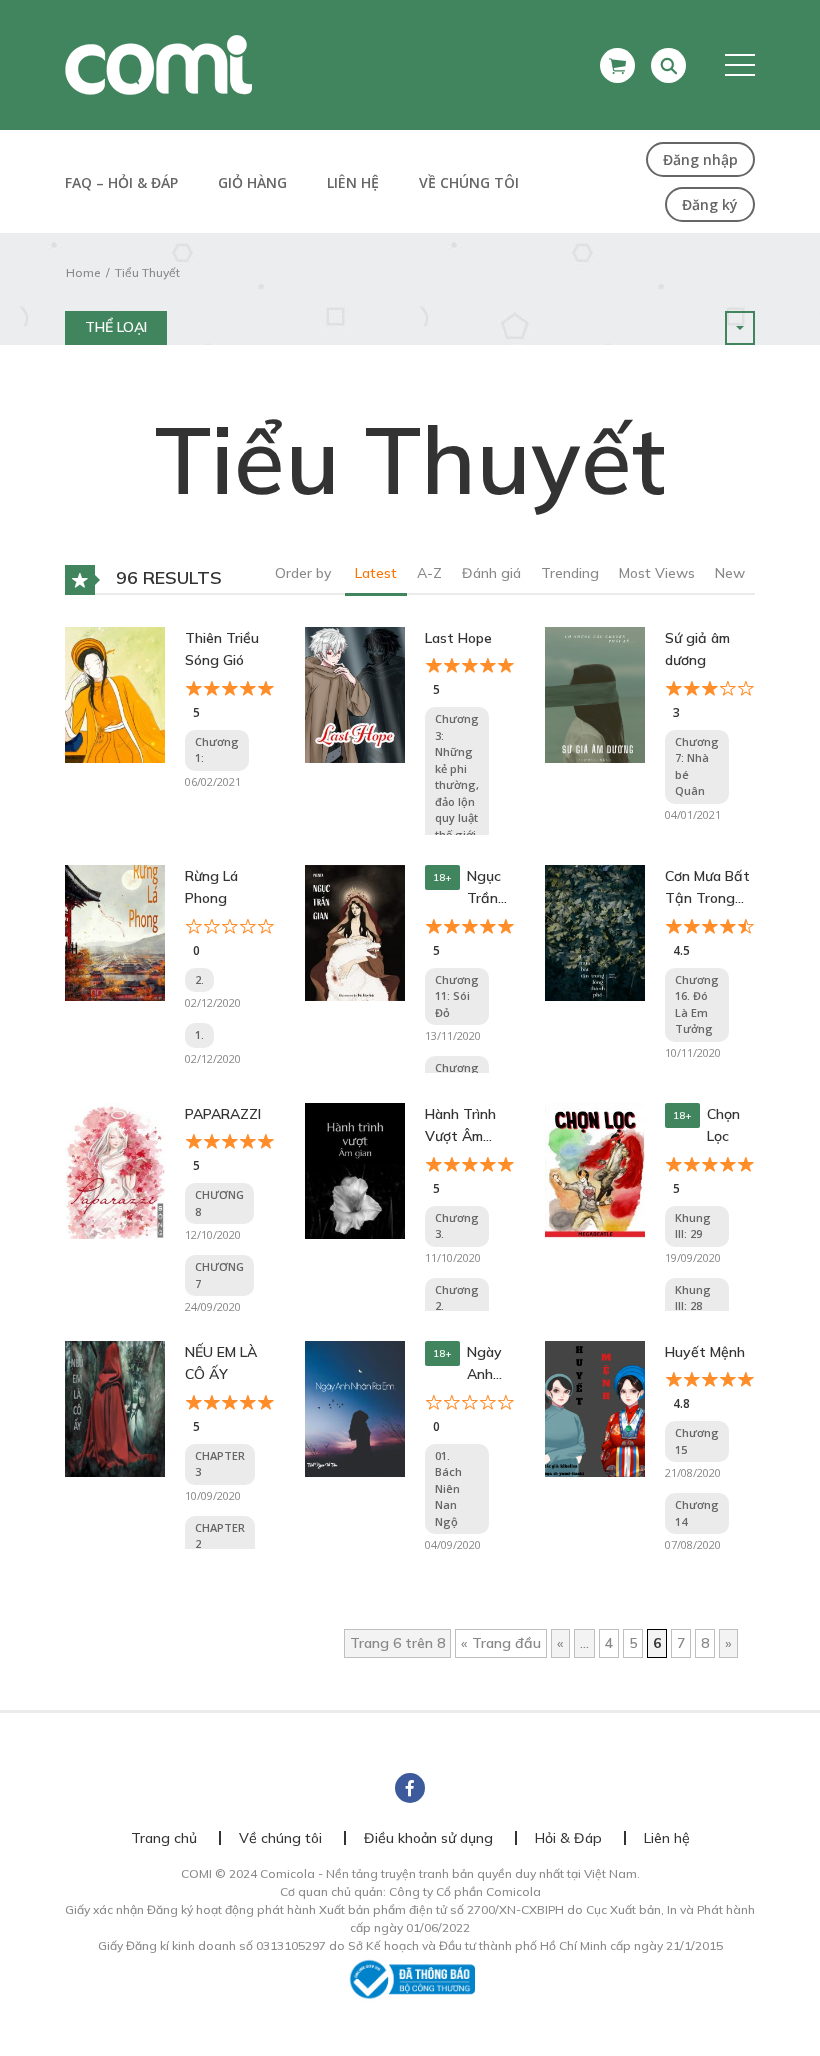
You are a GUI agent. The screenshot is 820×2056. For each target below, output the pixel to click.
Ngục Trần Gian (484, 888)
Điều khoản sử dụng (428, 1838)
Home (83, 272)
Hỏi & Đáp (568, 1838)
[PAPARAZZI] (115, 1170)
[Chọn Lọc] (595, 1170)
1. (199, 1034)
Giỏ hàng (252, 182)
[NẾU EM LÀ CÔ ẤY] (115, 1408)
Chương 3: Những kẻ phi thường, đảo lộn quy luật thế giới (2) (457, 784)
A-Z (429, 573)
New (730, 573)
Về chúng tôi (469, 182)
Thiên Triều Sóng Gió (222, 649)
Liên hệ (353, 182)
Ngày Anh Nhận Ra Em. (488, 1364)
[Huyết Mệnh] (595, 1408)
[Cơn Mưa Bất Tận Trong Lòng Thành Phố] (595, 932)
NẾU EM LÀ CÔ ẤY (221, 1363)
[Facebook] (410, 1788)
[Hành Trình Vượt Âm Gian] (355, 1170)
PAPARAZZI (223, 1114)
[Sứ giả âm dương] (595, 694)
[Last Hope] (355, 694)
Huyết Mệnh (705, 1352)
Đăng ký (710, 204)
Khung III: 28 (693, 1298)
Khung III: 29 (693, 1226)
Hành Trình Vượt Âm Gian (460, 1126)
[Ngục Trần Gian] (355, 932)
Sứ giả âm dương (697, 649)
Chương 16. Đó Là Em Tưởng (697, 1004)
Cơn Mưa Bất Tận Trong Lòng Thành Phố (707, 888)
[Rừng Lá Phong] (115, 932)
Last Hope (458, 638)
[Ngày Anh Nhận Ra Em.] (355, 1408)
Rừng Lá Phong (211, 887)
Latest (376, 573)
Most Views (657, 573)
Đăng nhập (700, 159)
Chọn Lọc (723, 1125)
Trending (570, 573)
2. (199, 979)
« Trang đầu (501, 1643)
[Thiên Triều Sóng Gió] (115, 694)
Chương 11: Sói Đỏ (457, 996)
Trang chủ (164, 1838)
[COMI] (158, 64)
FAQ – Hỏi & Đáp (121, 182)
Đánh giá (491, 573)
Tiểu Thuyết (147, 272)
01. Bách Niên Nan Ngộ (448, 1488)
